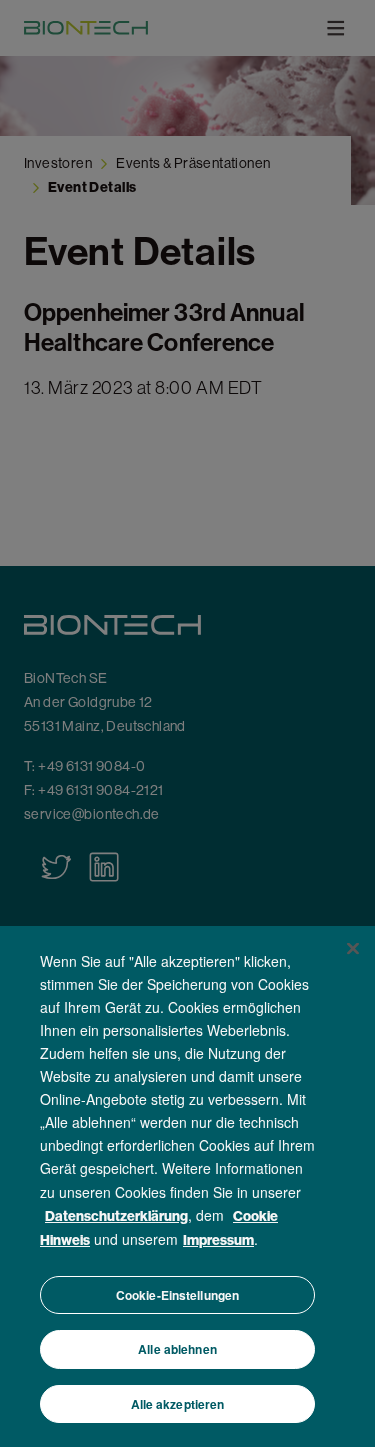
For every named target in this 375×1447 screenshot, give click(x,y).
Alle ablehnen (177, 1349)
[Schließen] (353, 948)
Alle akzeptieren (178, 1404)
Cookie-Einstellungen (177, 1295)
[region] (187, 1186)
